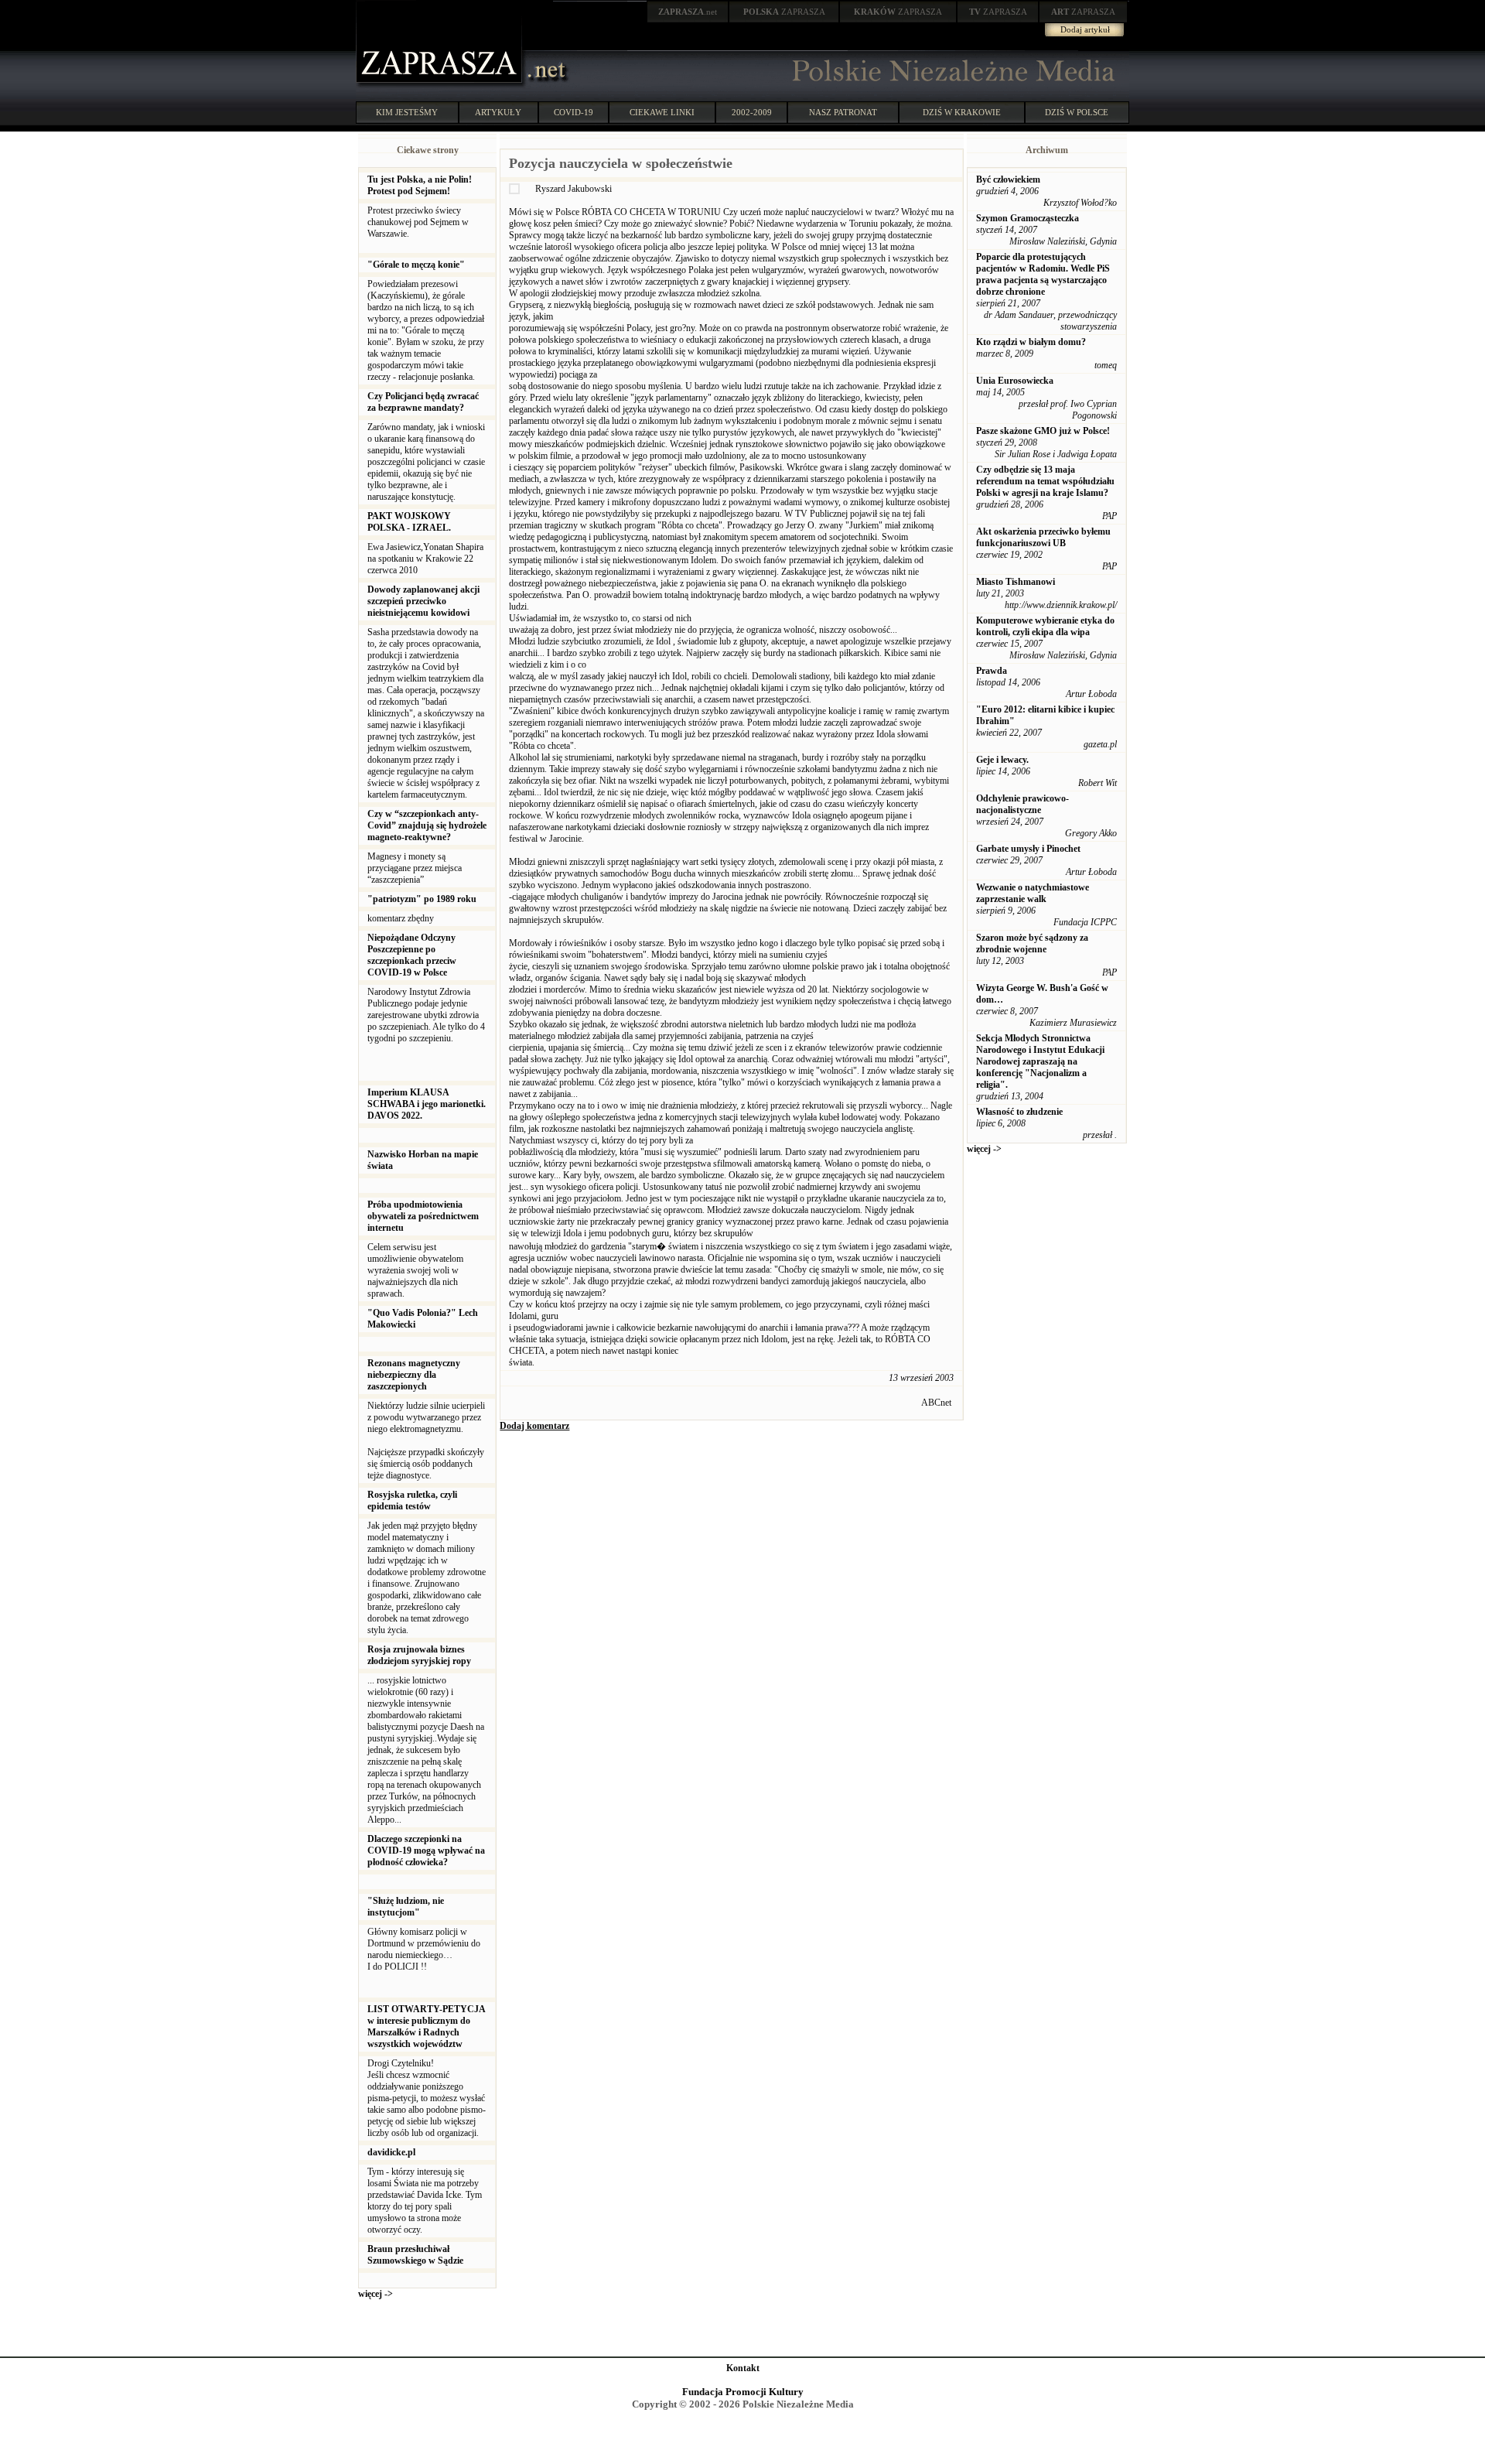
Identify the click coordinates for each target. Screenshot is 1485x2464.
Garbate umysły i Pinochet (1028, 849)
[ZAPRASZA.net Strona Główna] (441, 85)
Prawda (992, 671)
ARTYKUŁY (498, 112)
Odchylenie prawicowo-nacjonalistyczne (1022, 804)
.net (688, 12)
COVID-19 (574, 112)
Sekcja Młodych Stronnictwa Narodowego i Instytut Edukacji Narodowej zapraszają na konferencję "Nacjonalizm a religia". (1040, 1061)
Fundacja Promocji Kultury (743, 2392)
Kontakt (743, 2368)
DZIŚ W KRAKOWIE (962, 112)
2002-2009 (752, 112)
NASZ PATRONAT (843, 112)
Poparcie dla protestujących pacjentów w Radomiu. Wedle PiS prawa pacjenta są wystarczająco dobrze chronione (1043, 274)
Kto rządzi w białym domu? (1031, 342)
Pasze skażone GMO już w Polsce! (1043, 431)
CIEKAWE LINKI (662, 112)
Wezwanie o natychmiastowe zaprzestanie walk (1033, 893)
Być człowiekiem (1008, 179)
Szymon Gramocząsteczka (1028, 218)
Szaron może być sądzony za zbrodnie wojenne (1032, 943)
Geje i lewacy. (1002, 760)
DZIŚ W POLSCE (1077, 112)
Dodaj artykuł (1085, 29)
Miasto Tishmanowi (1016, 582)
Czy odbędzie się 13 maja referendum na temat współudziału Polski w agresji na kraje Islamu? (1045, 481)
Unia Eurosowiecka (1015, 381)
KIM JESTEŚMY (407, 112)
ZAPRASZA (784, 12)
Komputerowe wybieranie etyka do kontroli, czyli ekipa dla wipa (1045, 626)
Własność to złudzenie (1019, 1112)
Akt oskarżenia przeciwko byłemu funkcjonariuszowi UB (1043, 537)
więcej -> (376, 2294)
